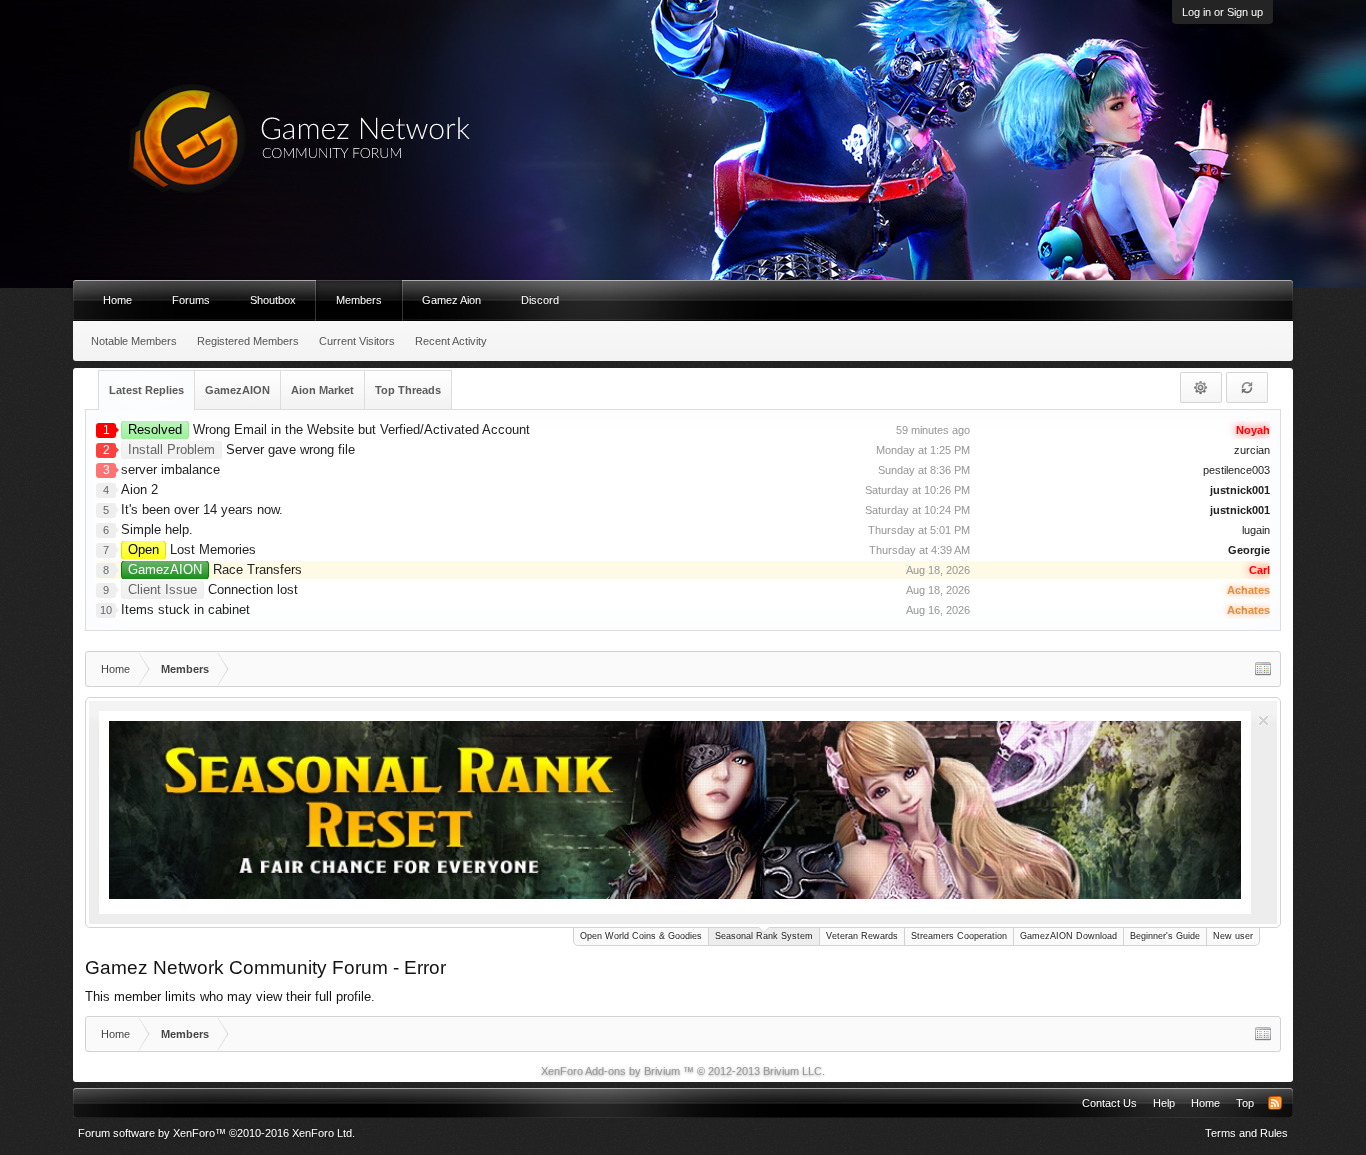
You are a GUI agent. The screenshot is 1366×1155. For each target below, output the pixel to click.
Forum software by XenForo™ (216, 1133)
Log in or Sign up (1222, 12)
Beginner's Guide (1165, 936)
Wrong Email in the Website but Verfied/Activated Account (329, 429)
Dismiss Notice (1263, 720)
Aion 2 (139, 489)
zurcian (1252, 450)
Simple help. (157, 529)
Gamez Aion (451, 300)
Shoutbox (273, 300)
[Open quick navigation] (1263, 669)
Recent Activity (451, 341)
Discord (540, 300)
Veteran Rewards (862, 936)
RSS (1275, 1103)
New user (1233, 936)
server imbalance (170, 469)
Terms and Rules (1246, 1133)
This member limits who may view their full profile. (230, 996)
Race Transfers (215, 569)
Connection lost (213, 589)
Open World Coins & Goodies (641, 936)
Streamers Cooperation (959, 936)
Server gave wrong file (241, 449)
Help (1164, 1103)
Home (117, 300)
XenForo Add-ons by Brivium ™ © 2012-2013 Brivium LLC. (683, 1071)
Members (359, 300)
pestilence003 (1236, 470)
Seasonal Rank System (764, 936)
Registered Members (248, 341)
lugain (1256, 530)
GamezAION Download (1068, 936)
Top (1245, 1103)
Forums (191, 300)
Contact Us (1109, 1103)
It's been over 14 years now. (202, 509)
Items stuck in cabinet (185, 609)
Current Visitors (357, 341)
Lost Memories (192, 549)
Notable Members (134, 341)
